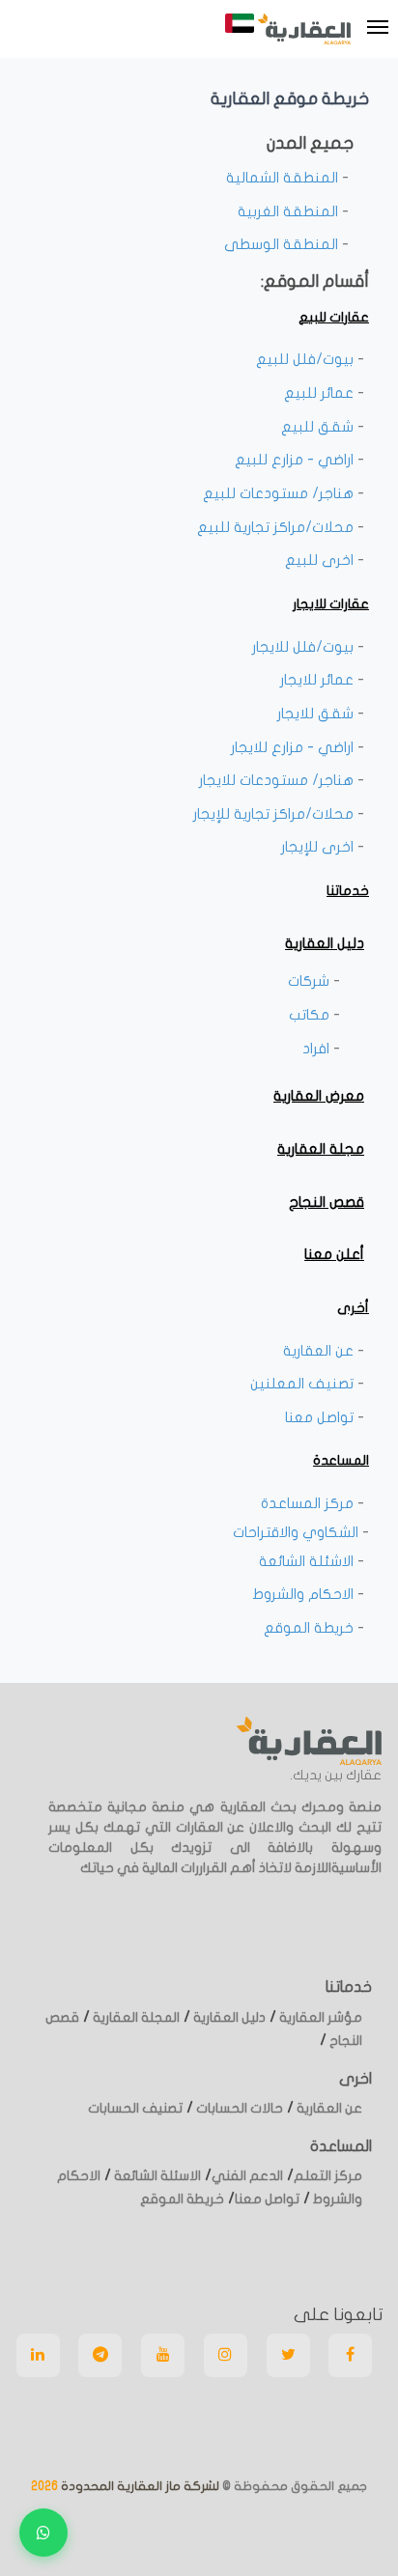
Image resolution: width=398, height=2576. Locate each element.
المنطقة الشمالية (284, 178)
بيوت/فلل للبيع (307, 359)
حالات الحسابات (238, 2108)
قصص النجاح (327, 1202)
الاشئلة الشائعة (308, 1561)
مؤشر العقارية (319, 2017)
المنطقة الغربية (290, 211)
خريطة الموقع (311, 1628)
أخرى (353, 1308)
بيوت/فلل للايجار (305, 647)
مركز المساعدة (309, 1503)
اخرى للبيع (321, 560)
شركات (311, 981)
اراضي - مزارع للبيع (296, 460)
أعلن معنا (334, 1254)
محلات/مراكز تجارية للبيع (277, 527)
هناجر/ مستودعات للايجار (278, 780)
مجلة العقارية (321, 1149)
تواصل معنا (321, 1417)
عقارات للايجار (331, 604)
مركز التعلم (328, 2176)
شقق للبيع (319, 427)
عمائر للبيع (321, 393)
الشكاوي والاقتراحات (298, 1532)
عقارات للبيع (334, 317)
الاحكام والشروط (305, 1594)
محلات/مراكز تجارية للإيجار (275, 814)
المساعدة (341, 1460)
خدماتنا (348, 891)
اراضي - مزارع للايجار (294, 747)
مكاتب (311, 1015)
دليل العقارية (325, 943)
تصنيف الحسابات (135, 2108)
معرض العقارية (319, 1096)
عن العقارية (320, 1351)
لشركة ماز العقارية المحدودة (139, 2486)
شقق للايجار (317, 714)
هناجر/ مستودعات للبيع (280, 493)
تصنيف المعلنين (304, 1384)
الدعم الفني (247, 2176)
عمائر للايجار (319, 680)
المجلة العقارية (135, 2017)
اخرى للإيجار (319, 847)
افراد (318, 1049)
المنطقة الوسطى (283, 244)
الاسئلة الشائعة (156, 2176)
